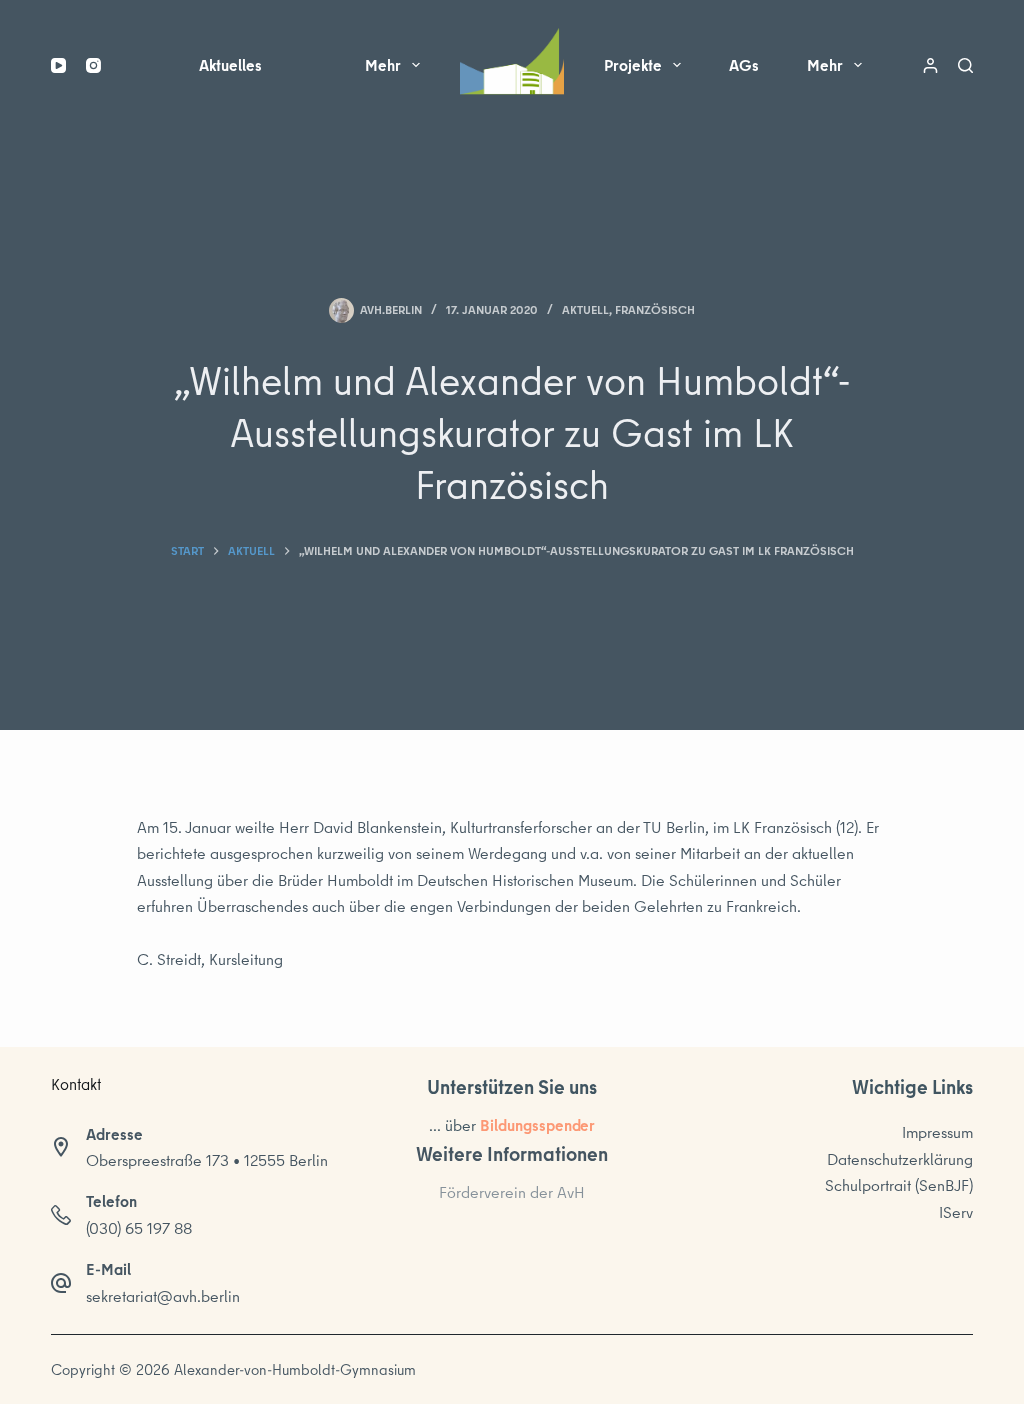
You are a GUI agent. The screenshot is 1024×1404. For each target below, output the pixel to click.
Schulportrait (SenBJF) (899, 1185)
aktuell (585, 309)
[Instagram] (93, 65)
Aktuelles (230, 65)
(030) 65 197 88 (139, 1228)
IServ (956, 1212)
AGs (744, 65)
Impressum (937, 1132)
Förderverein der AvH (512, 1192)
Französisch (655, 309)
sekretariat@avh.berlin (163, 1296)
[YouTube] (58, 65)
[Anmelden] (930, 65)
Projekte (633, 65)
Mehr (383, 65)
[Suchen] (965, 65)
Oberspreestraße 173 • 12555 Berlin (207, 1160)
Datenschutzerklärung (900, 1159)
